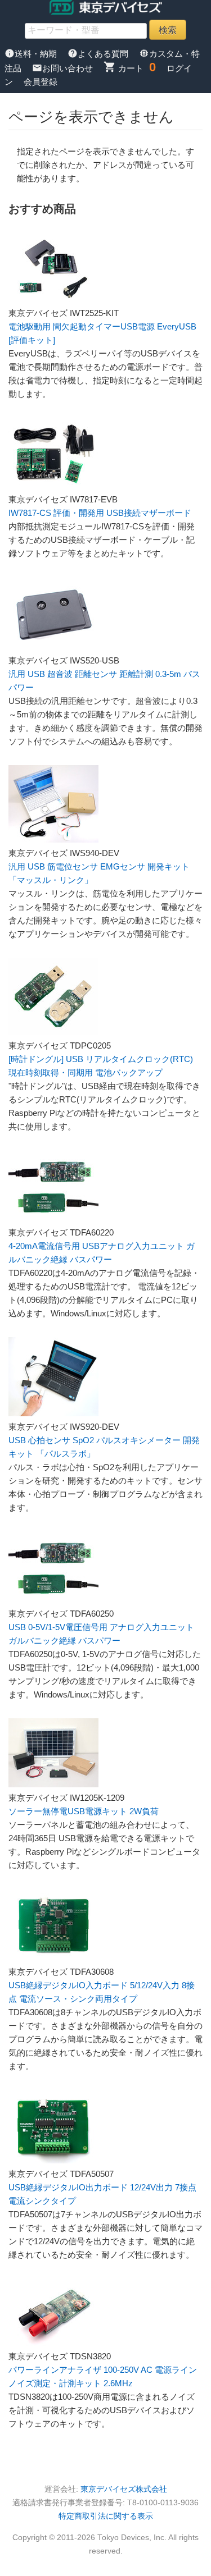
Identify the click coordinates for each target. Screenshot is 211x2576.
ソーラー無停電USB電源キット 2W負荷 (84, 1811)
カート (124, 68)
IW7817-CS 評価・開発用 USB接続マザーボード (100, 513)
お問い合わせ (64, 68)
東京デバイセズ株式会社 (124, 2489)
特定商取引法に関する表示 (106, 2516)
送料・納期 (32, 54)
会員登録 (41, 82)
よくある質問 (99, 54)
